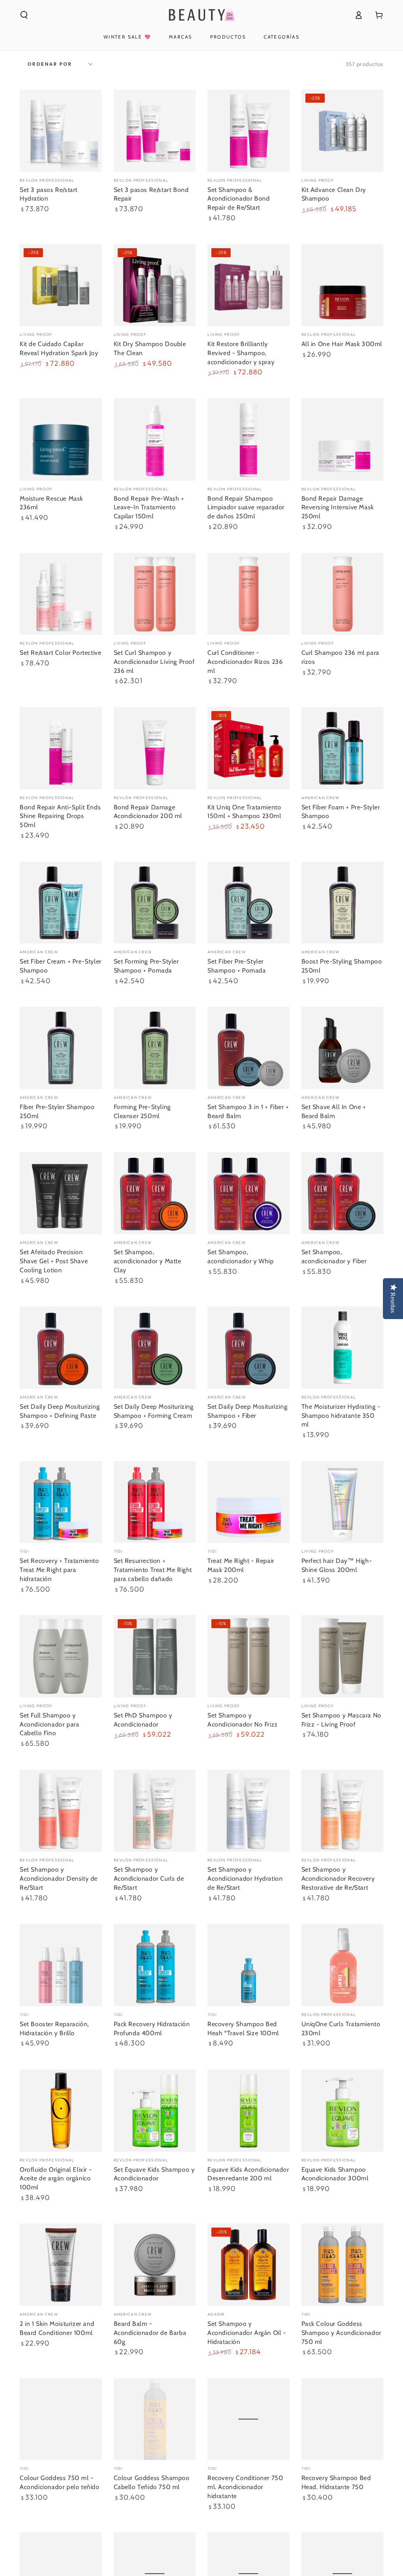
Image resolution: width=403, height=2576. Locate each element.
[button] (24, 15)
